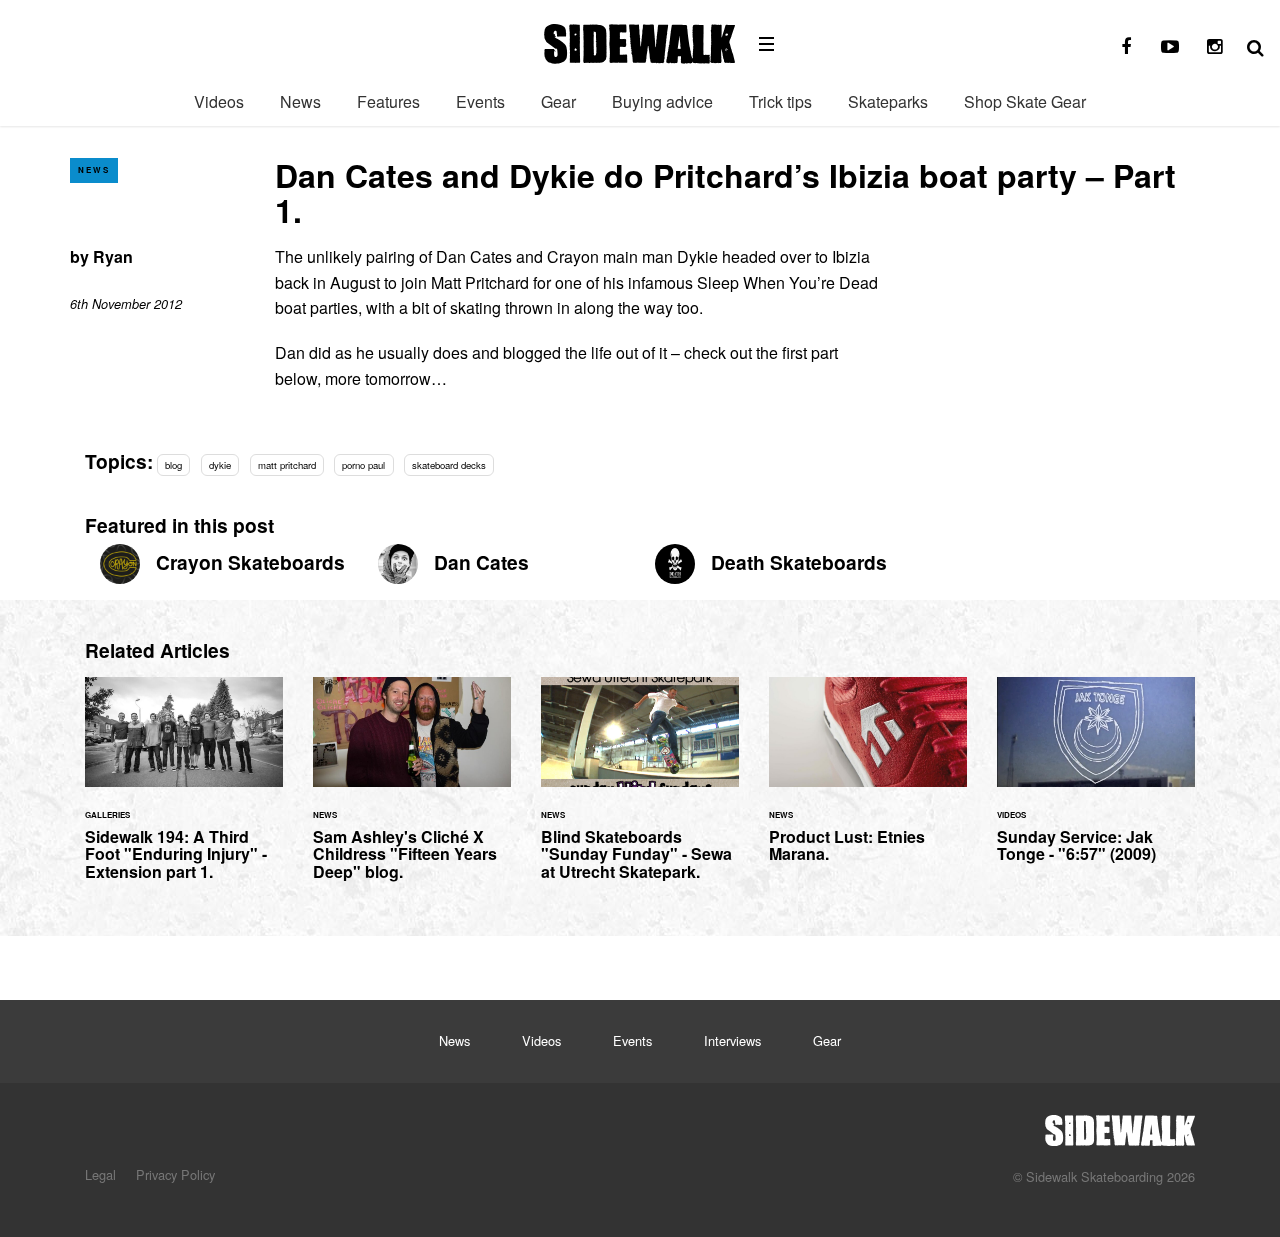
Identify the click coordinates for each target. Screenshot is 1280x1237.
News (300, 101)
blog (173, 465)
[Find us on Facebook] (1126, 47)
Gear (558, 101)
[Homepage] (1120, 1125)
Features (388, 101)
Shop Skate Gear (1025, 101)
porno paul (363, 465)
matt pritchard (287, 465)
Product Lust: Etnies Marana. (868, 782)
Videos (219, 101)
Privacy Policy (175, 1174)
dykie (220, 465)
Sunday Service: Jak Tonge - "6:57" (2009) (1096, 782)
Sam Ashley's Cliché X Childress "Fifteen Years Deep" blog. (412, 791)
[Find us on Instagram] (1214, 47)
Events (480, 101)
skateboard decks (449, 465)
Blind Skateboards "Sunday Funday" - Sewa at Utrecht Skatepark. (640, 791)
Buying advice (662, 101)
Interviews (732, 1040)
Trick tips (780, 101)
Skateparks (888, 101)
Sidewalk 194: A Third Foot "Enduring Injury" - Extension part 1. (184, 791)
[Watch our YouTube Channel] (1170, 47)
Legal (100, 1174)
